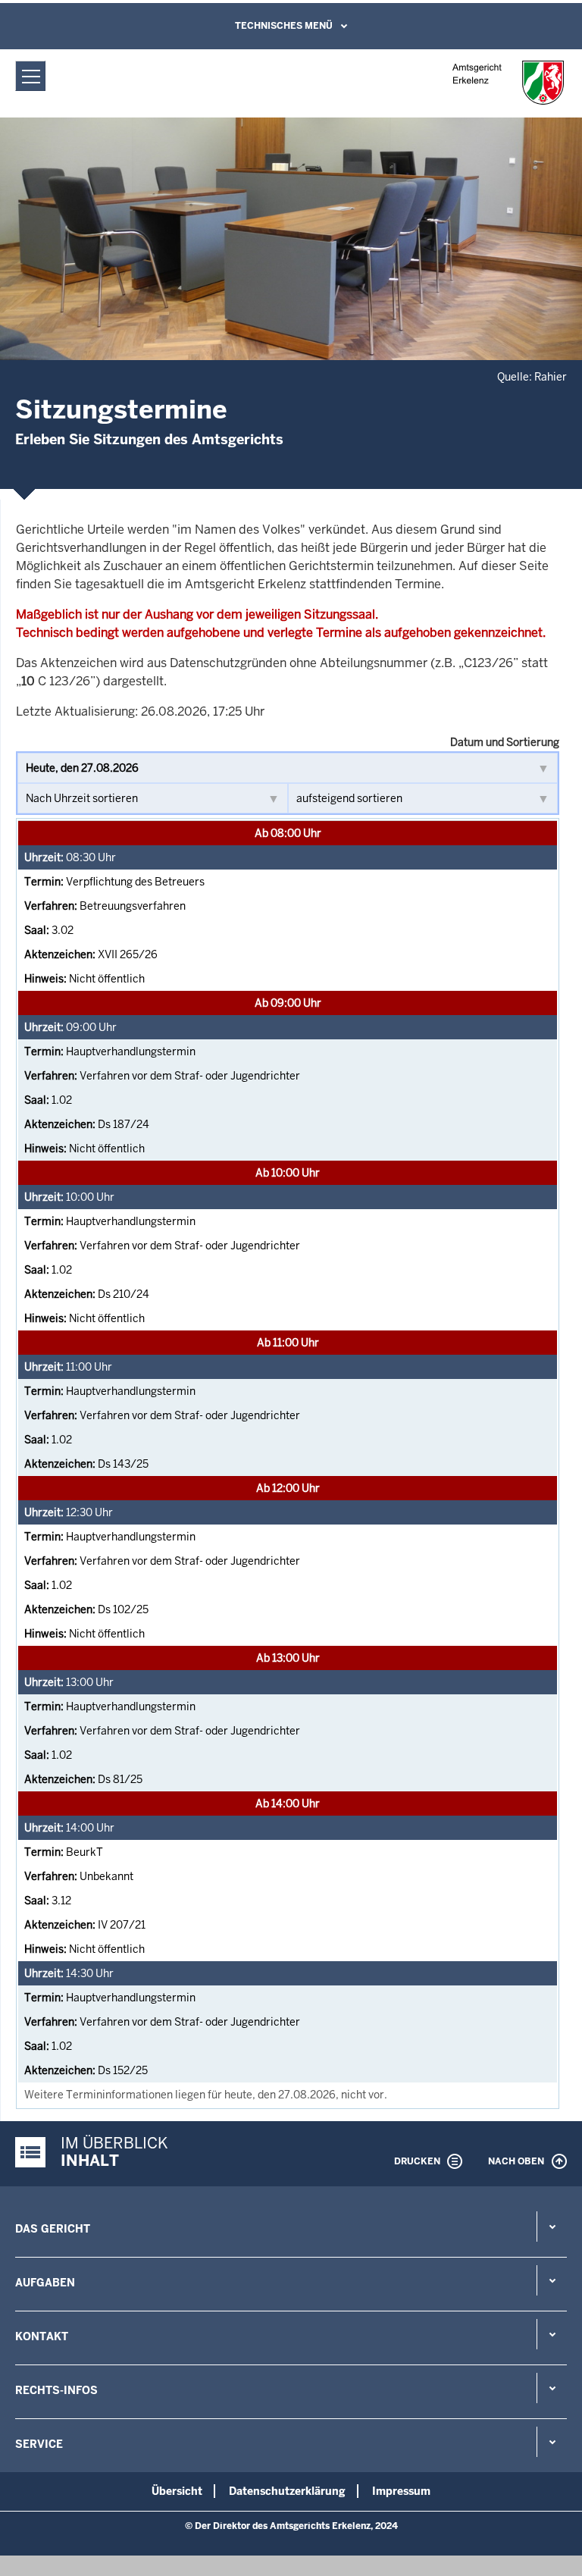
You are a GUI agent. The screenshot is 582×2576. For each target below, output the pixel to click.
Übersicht (177, 2491)
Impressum (401, 2491)
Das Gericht (53, 2229)
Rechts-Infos (56, 2390)
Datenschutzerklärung (287, 2491)
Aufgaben (45, 2283)
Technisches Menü (284, 26)
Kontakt (42, 2336)
